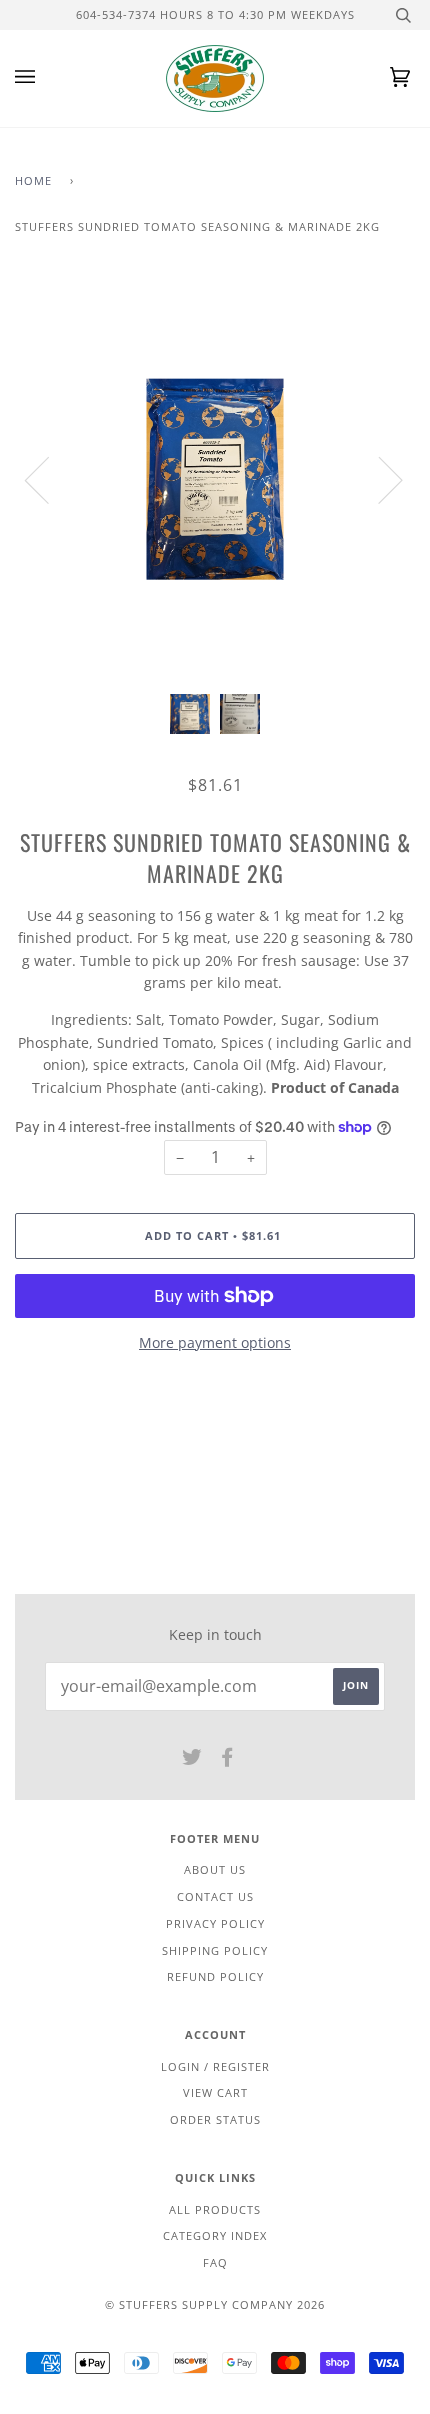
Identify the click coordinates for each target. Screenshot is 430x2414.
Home (33, 180)
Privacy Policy (215, 1923)
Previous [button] (49, 479)
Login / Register (215, 2066)
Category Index (215, 2235)
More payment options (215, 1342)
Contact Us (215, 1896)
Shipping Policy (215, 1950)
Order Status (215, 2119)
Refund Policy (215, 1976)
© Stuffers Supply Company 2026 (215, 2304)
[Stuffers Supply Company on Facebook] (227, 1760)
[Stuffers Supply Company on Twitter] (192, 1760)
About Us (215, 1869)
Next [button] (378, 479)
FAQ (215, 2262)
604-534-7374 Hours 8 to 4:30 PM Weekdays (215, 14)
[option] (215, 479)
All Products (215, 2209)
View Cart (215, 2092)
